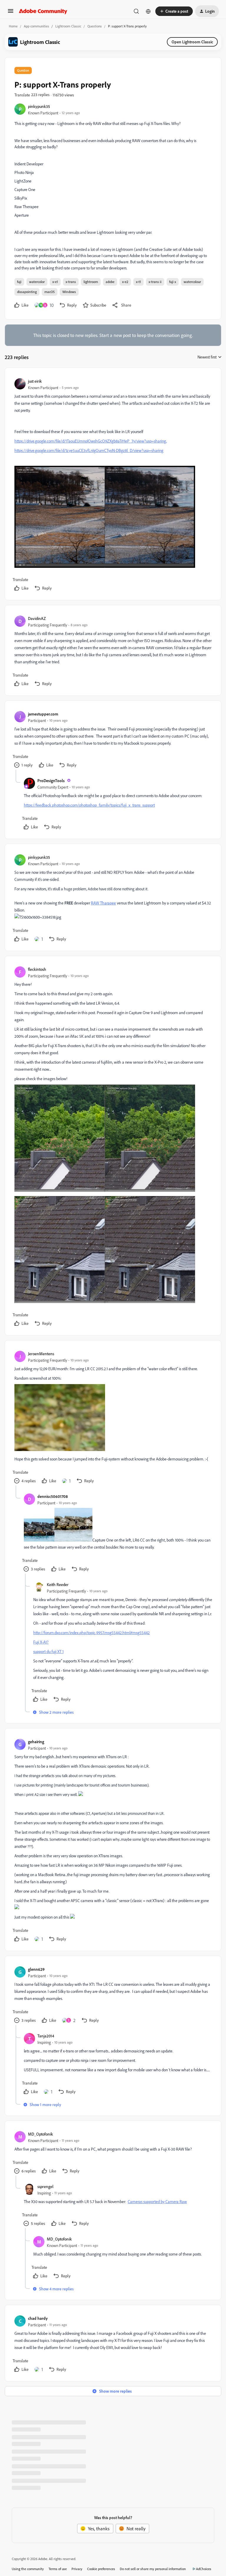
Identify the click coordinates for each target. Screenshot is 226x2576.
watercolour (192, 282)
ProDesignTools (51, 780)
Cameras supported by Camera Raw (157, 2201)
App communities (36, 26)
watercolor (37, 282)
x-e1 (55, 282)
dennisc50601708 (53, 1496)
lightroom (91, 282)
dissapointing (27, 292)
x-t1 (138, 282)
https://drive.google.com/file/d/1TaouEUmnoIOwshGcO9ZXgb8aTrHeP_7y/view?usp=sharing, (91, 441)
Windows (69, 292)
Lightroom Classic (68, 26)
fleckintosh (37, 969)
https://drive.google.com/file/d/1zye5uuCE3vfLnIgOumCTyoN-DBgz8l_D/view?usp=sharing (89, 450)
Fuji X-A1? (41, 1642)
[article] (113, 485)
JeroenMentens (41, 1354)
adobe (110, 282)
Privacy (77, 2569)
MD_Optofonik (40, 2134)
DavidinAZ (37, 618)
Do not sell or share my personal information (153, 2569)
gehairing (36, 1742)
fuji (19, 282)
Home (13, 26)
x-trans (71, 282)
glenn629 (36, 1969)
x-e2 (125, 282)
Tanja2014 (46, 2036)
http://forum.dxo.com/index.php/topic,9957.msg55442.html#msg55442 (92, 1632)
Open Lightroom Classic (192, 42)
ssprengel (45, 2186)
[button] (11, 13)
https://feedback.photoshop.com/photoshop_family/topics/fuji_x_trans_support (89, 805)
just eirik (35, 381)
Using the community (28, 2569)
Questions (95, 26)
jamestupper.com (43, 714)
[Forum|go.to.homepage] (43, 11)
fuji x (173, 282)
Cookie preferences (101, 2569)
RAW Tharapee (103, 903)
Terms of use (58, 2569)
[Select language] (148, 11)
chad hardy (38, 2318)
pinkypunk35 (39, 106)
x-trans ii (155, 282)
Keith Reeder (58, 1584)
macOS (50, 292)
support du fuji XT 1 (48, 1651)
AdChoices (204, 2569)
